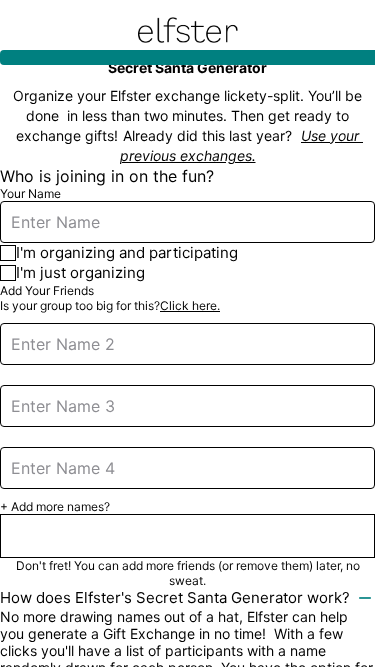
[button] (187, 536)
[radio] (187, 253)
